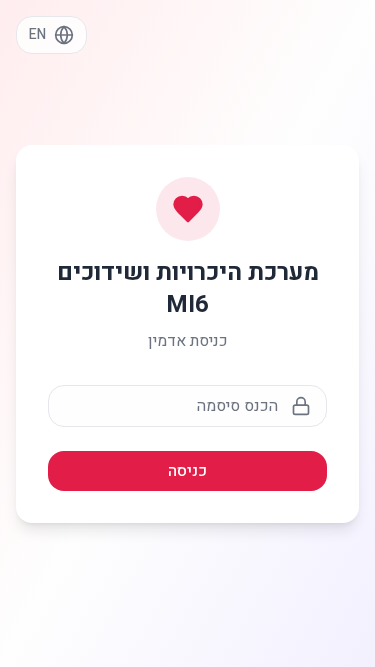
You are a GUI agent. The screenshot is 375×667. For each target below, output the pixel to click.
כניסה (187, 471)
